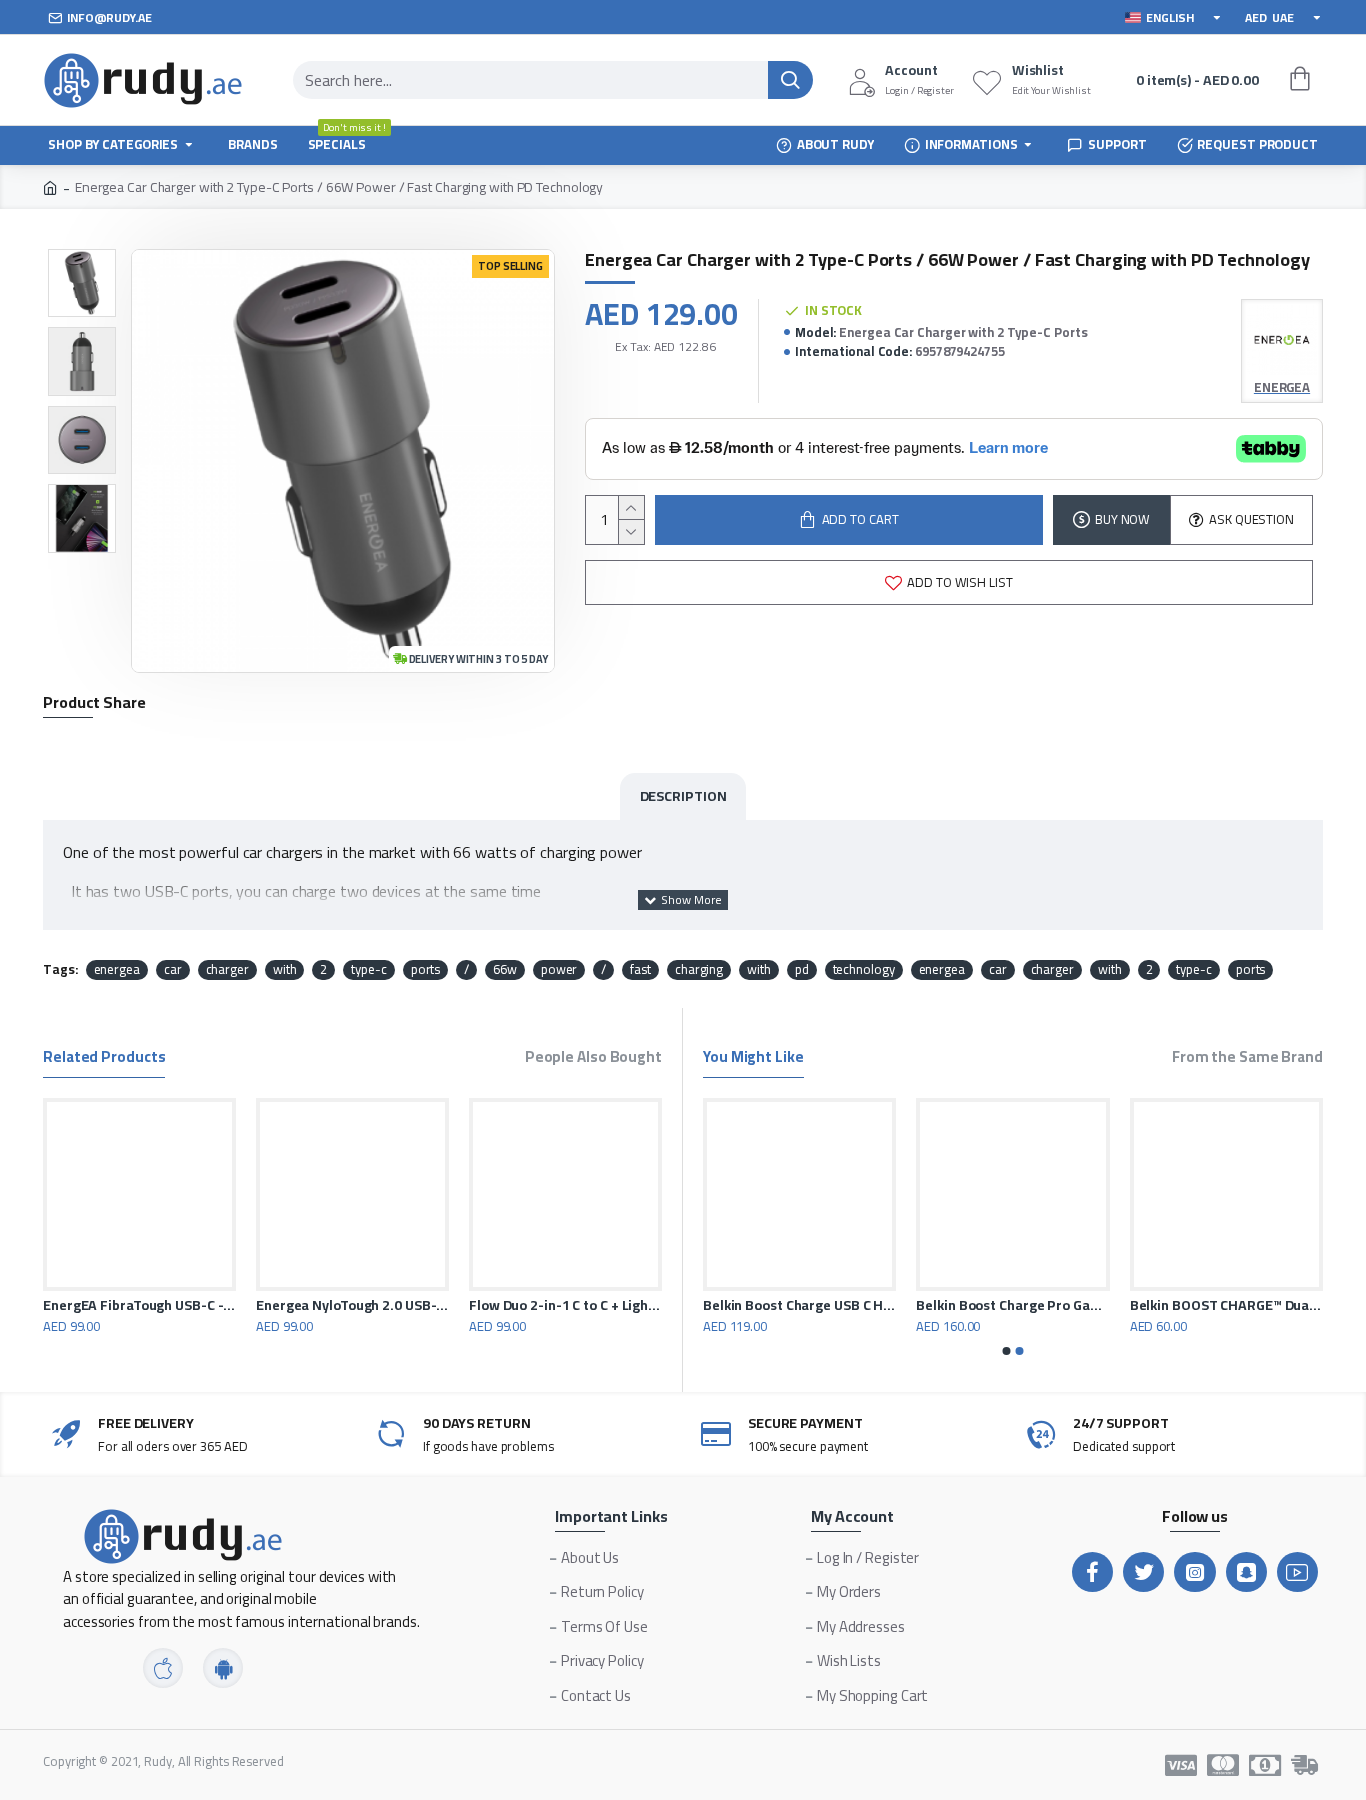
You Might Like (753, 1059)
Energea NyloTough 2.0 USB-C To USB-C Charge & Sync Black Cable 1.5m (352, 1305)
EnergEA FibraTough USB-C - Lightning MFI (139, 1305)
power (559, 970)
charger (227, 970)
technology (864, 970)
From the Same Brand (1247, 1059)
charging (699, 970)
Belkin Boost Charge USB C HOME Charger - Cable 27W (1268, 1305)
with (285, 970)
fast (640, 970)
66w (505, 970)
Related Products (104, 1059)
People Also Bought (593, 1059)
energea (117, 970)
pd (802, 970)
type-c (368, 970)
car (173, 970)
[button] (1007, 1351)
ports (426, 970)
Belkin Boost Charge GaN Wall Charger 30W (1055, 1305)
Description (683, 796)
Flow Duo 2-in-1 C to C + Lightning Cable (565, 1305)
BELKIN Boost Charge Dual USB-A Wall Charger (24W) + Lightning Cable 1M (841, 1305)
